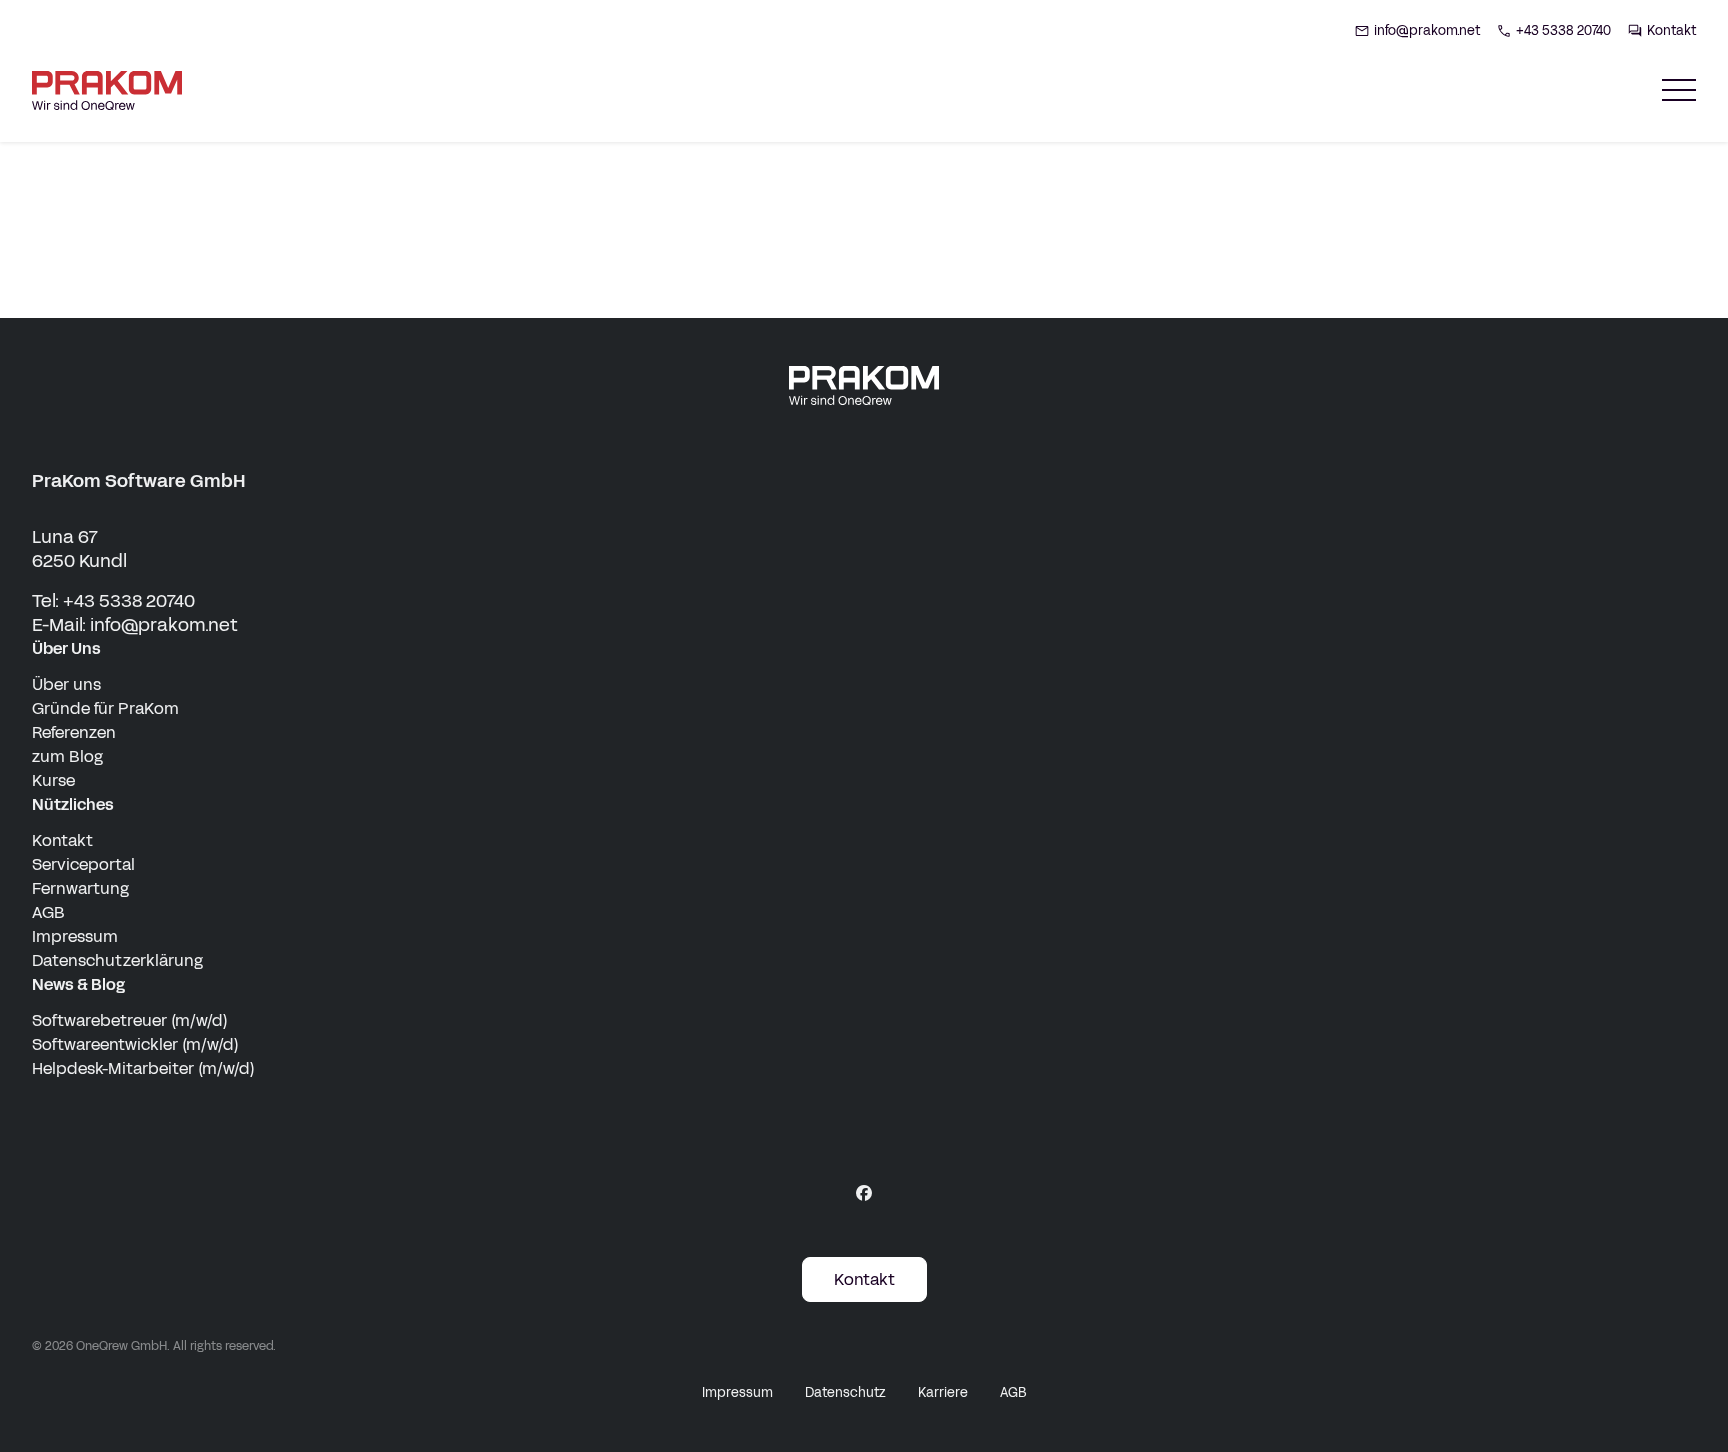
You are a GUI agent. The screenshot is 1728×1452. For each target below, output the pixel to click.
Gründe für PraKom (105, 708)
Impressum (75, 936)
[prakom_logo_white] (864, 385)
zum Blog (67, 756)
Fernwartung (80, 888)
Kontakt (62, 840)
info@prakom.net (164, 625)
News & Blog (78, 984)
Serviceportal (83, 864)
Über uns (66, 684)
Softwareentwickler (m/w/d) (135, 1044)
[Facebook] (864, 1193)
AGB (48, 912)
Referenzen (74, 732)
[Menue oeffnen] (1679, 90)
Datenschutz (845, 1393)
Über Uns (66, 648)
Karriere (943, 1393)
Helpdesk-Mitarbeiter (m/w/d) (143, 1068)
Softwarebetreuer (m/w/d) (130, 1020)
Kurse (53, 780)
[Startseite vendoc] (107, 90)
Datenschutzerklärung (117, 960)
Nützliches (73, 804)
